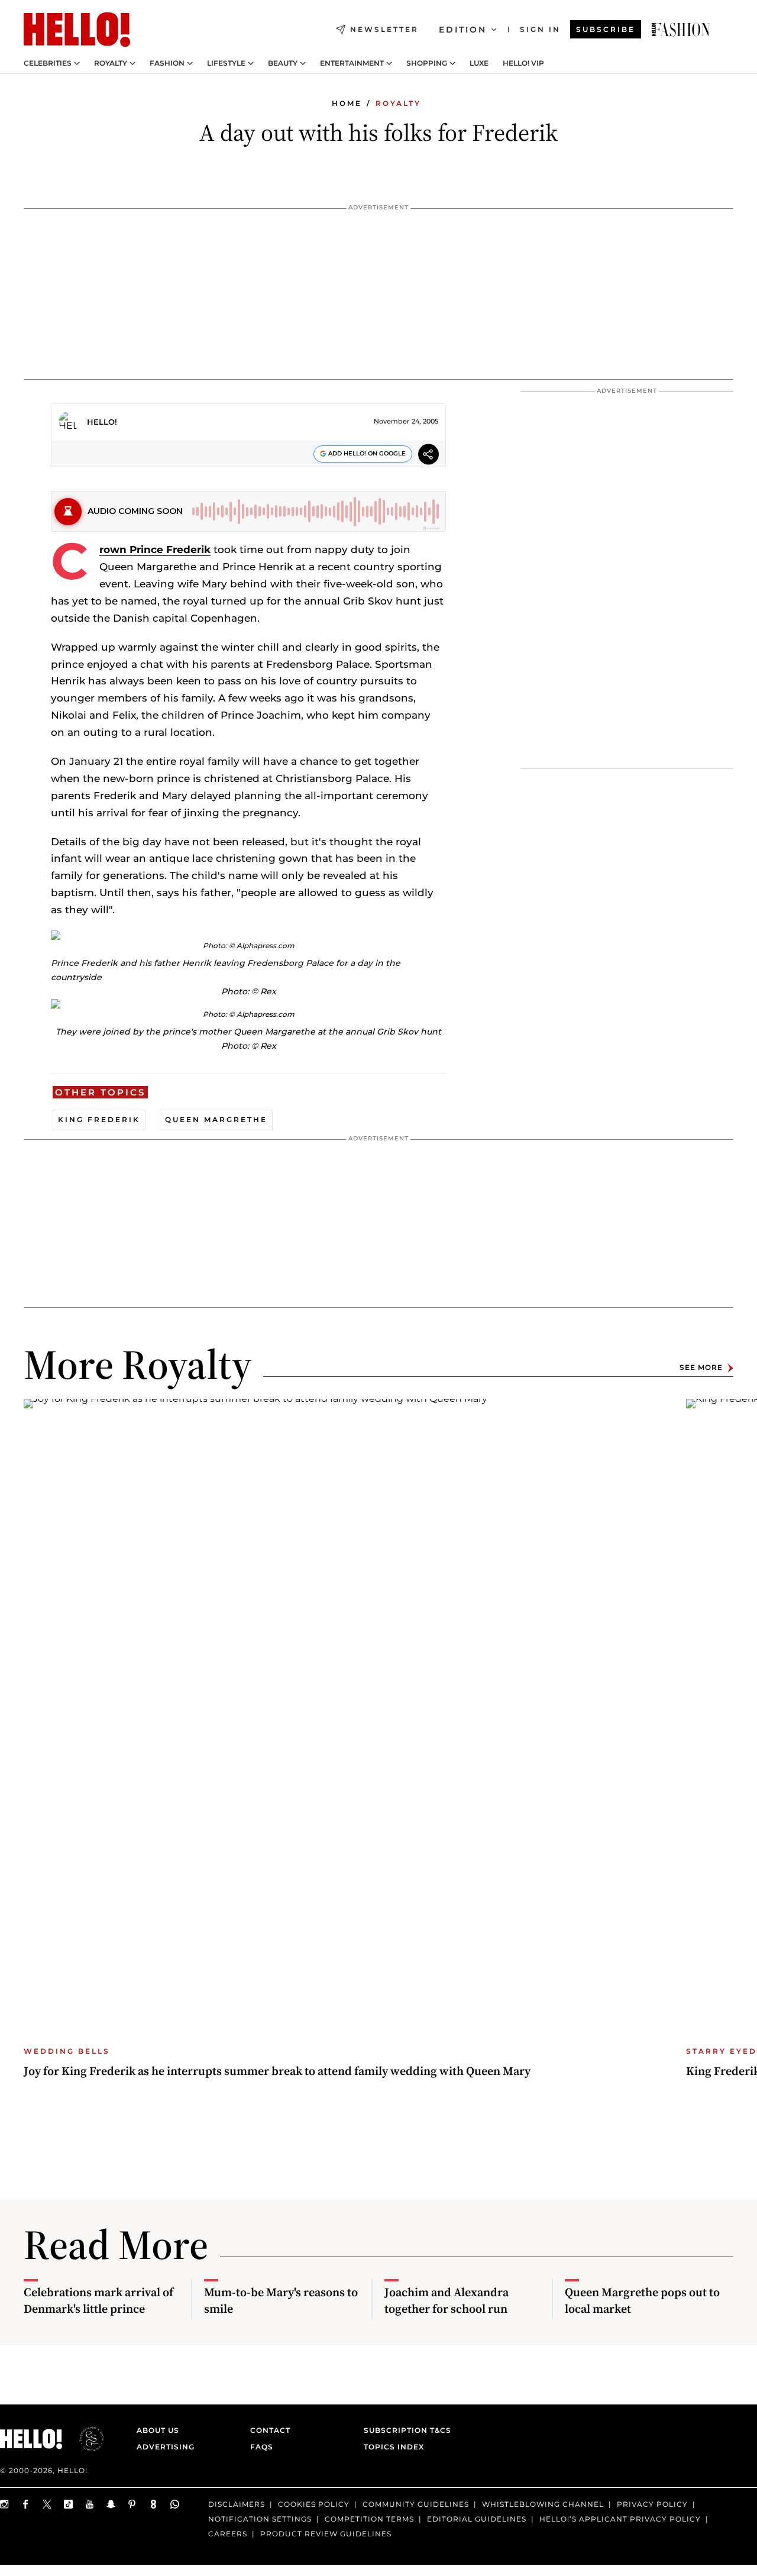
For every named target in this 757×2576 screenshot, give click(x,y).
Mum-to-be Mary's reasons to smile (281, 2300)
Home (347, 103)
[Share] (428, 456)
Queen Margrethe (216, 1119)
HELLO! (102, 422)
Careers (228, 2534)
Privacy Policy (652, 2504)
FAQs (262, 2447)
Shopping (427, 63)
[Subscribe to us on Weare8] (154, 2504)
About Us (158, 2430)
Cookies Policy (314, 2504)
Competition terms (369, 2519)
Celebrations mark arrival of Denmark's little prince (98, 2300)
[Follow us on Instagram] (5, 2504)
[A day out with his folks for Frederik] (681, 30)
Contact (270, 2430)
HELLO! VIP (523, 63)
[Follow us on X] (47, 2504)
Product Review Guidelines (326, 2534)
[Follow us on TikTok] (69, 2504)
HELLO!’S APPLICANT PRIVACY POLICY (620, 2519)
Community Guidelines (416, 2504)
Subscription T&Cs (404, 2430)
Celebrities (48, 63)
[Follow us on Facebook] (26, 2504)
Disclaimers (237, 2504)
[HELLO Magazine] (77, 30)
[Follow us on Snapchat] (111, 2504)
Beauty (283, 63)
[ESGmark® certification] (85, 2439)
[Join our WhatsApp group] (175, 2504)
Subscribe (606, 29)
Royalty (111, 63)
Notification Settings (260, 2519)
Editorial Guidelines (477, 2519)
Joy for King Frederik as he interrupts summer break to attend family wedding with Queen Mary (277, 2071)
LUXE (479, 63)
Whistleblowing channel (543, 2504)
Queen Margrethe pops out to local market (642, 2300)
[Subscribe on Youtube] (90, 2504)
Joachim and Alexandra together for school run (447, 2300)
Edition (463, 30)
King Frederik (99, 1119)
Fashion (167, 63)
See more (701, 1368)
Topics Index (394, 2447)
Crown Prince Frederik (155, 550)
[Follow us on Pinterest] (132, 2504)
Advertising (166, 2447)
